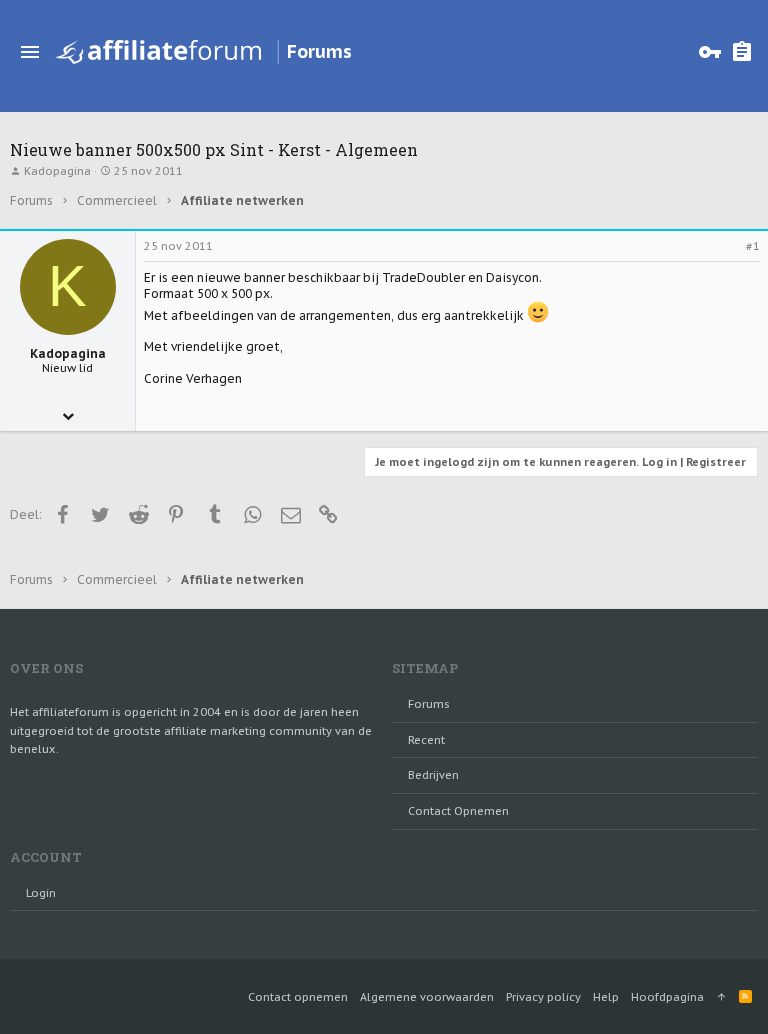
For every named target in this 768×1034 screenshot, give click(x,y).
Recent (426, 740)
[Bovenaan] (721, 997)
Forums (429, 704)
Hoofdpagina (667, 997)
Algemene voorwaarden (427, 997)
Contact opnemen (458, 811)
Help (606, 997)
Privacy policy (543, 997)
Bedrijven (433, 775)
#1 (753, 246)
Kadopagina (57, 171)
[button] (30, 52)
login (41, 893)
